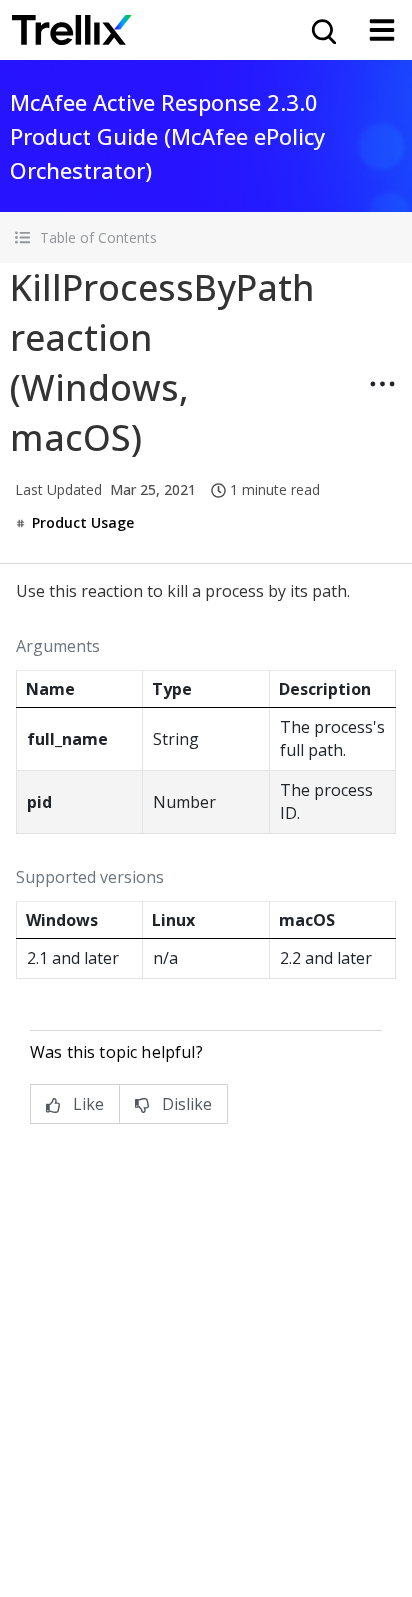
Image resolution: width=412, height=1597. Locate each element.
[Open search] (322, 30)
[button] (206, 237)
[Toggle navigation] (382, 30)
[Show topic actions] (382, 384)
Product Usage (83, 522)
